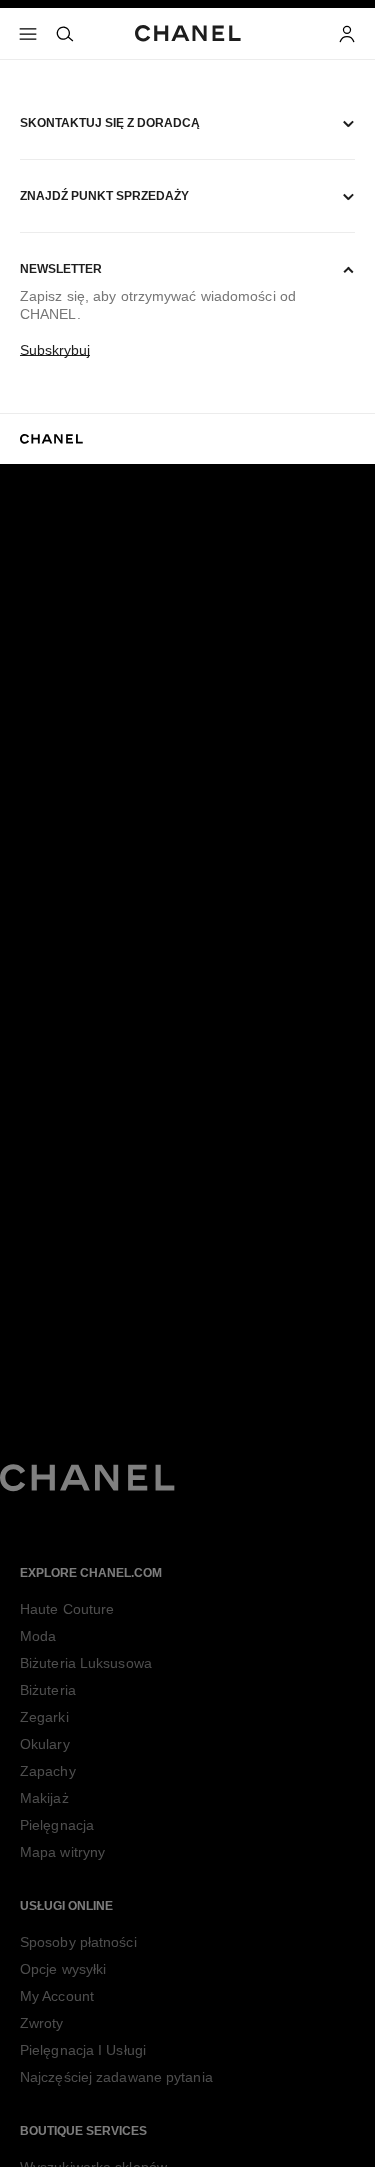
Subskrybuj (55, 350)
